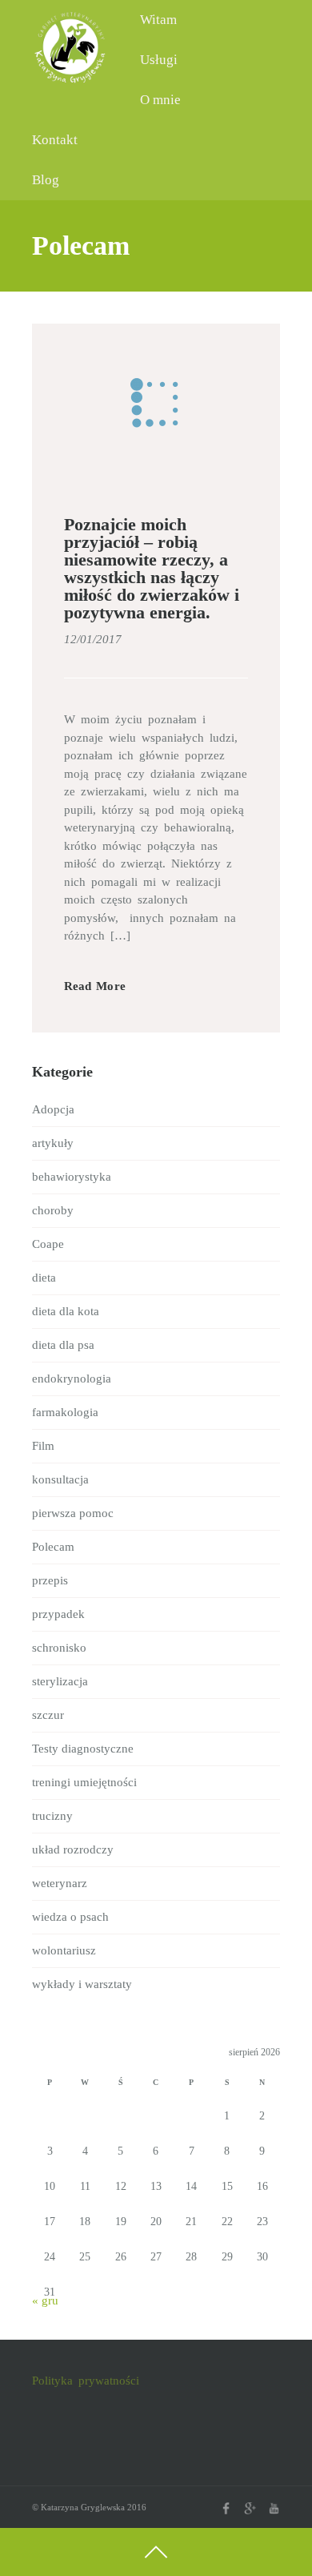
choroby (53, 1210)
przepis (50, 1580)
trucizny (52, 1816)
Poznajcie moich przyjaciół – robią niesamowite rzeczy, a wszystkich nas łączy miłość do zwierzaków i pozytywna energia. (152, 568)
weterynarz (60, 1883)
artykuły (53, 1143)
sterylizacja (60, 1681)
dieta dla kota (66, 1311)
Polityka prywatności (86, 2381)
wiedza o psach (70, 1917)
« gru (45, 2300)
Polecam (53, 1547)
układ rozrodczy (73, 1849)
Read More (95, 986)
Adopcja (53, 1109)
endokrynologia (72, 1379)
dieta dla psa (63, 1345)
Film (43, 1446)
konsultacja (60, 1479)
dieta (44, 1278)
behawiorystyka (72, 1177)
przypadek (58, 1614)
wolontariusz (64, 1950)
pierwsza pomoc (73, 1513)
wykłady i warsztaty (82, 1984)
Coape (48, 1244)
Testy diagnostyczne (83, 1749)
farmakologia (65, 1412)
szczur (48, 1715)
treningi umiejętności (84, 1782)
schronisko (59, 1648)
